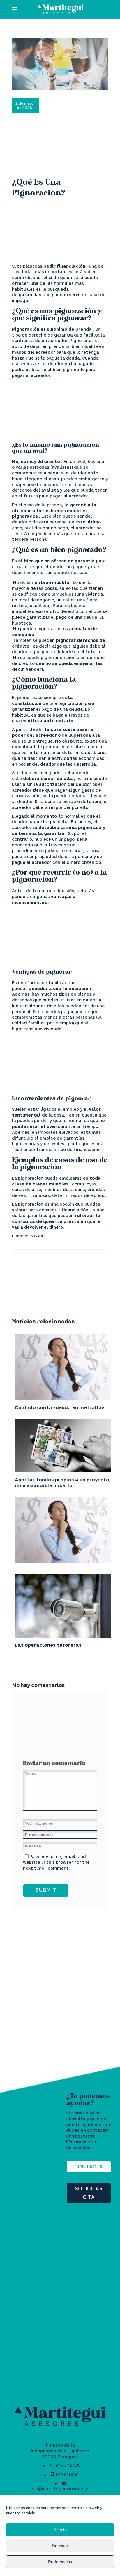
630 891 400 (67, 2475)
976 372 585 (68, 2465)
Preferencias (60, 2562)
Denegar (60, 2546)
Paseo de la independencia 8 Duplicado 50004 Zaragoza (60, 2451)
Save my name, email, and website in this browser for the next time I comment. (56, 1862)
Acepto (60, 2530)
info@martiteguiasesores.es (60, 2489)
